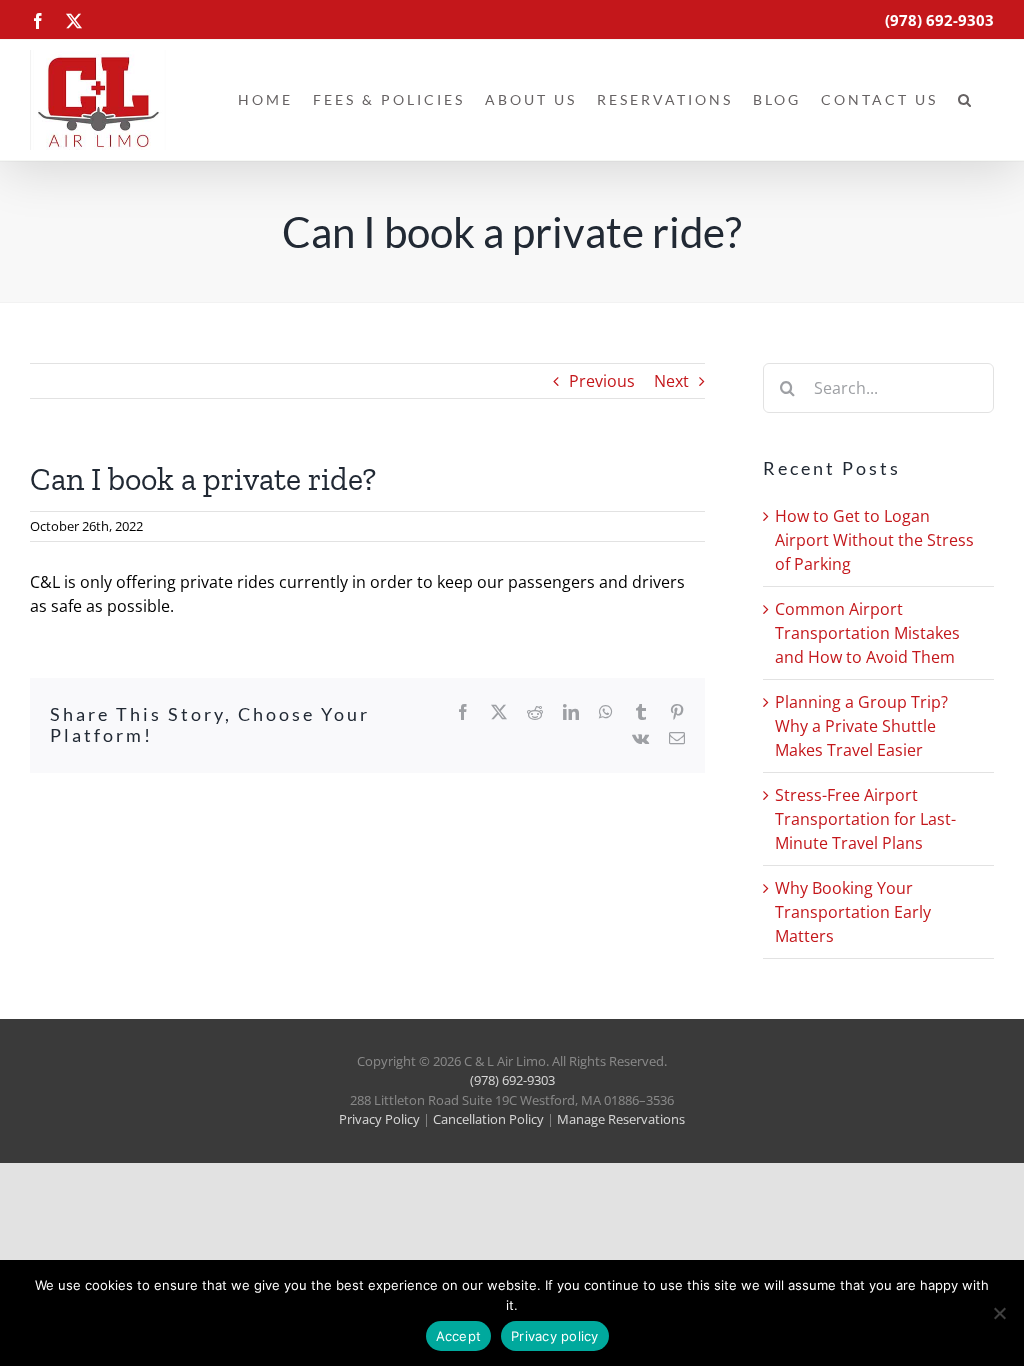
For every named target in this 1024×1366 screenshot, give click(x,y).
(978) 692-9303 (512, 1080)
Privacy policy (555, 1336)
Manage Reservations (621, 1119)
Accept (459, 1336)
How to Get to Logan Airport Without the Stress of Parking (874, 540)
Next (671, 381)
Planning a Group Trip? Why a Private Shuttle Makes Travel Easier (861, 726)
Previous (602, 381)
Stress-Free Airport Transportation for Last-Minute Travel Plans (865, 819)
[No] (999, 1313)
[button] (966, 100)
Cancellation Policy (488, 1119)
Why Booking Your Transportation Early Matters (853, 912)
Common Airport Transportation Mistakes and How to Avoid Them (867, 633)
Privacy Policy (379, 1119)
